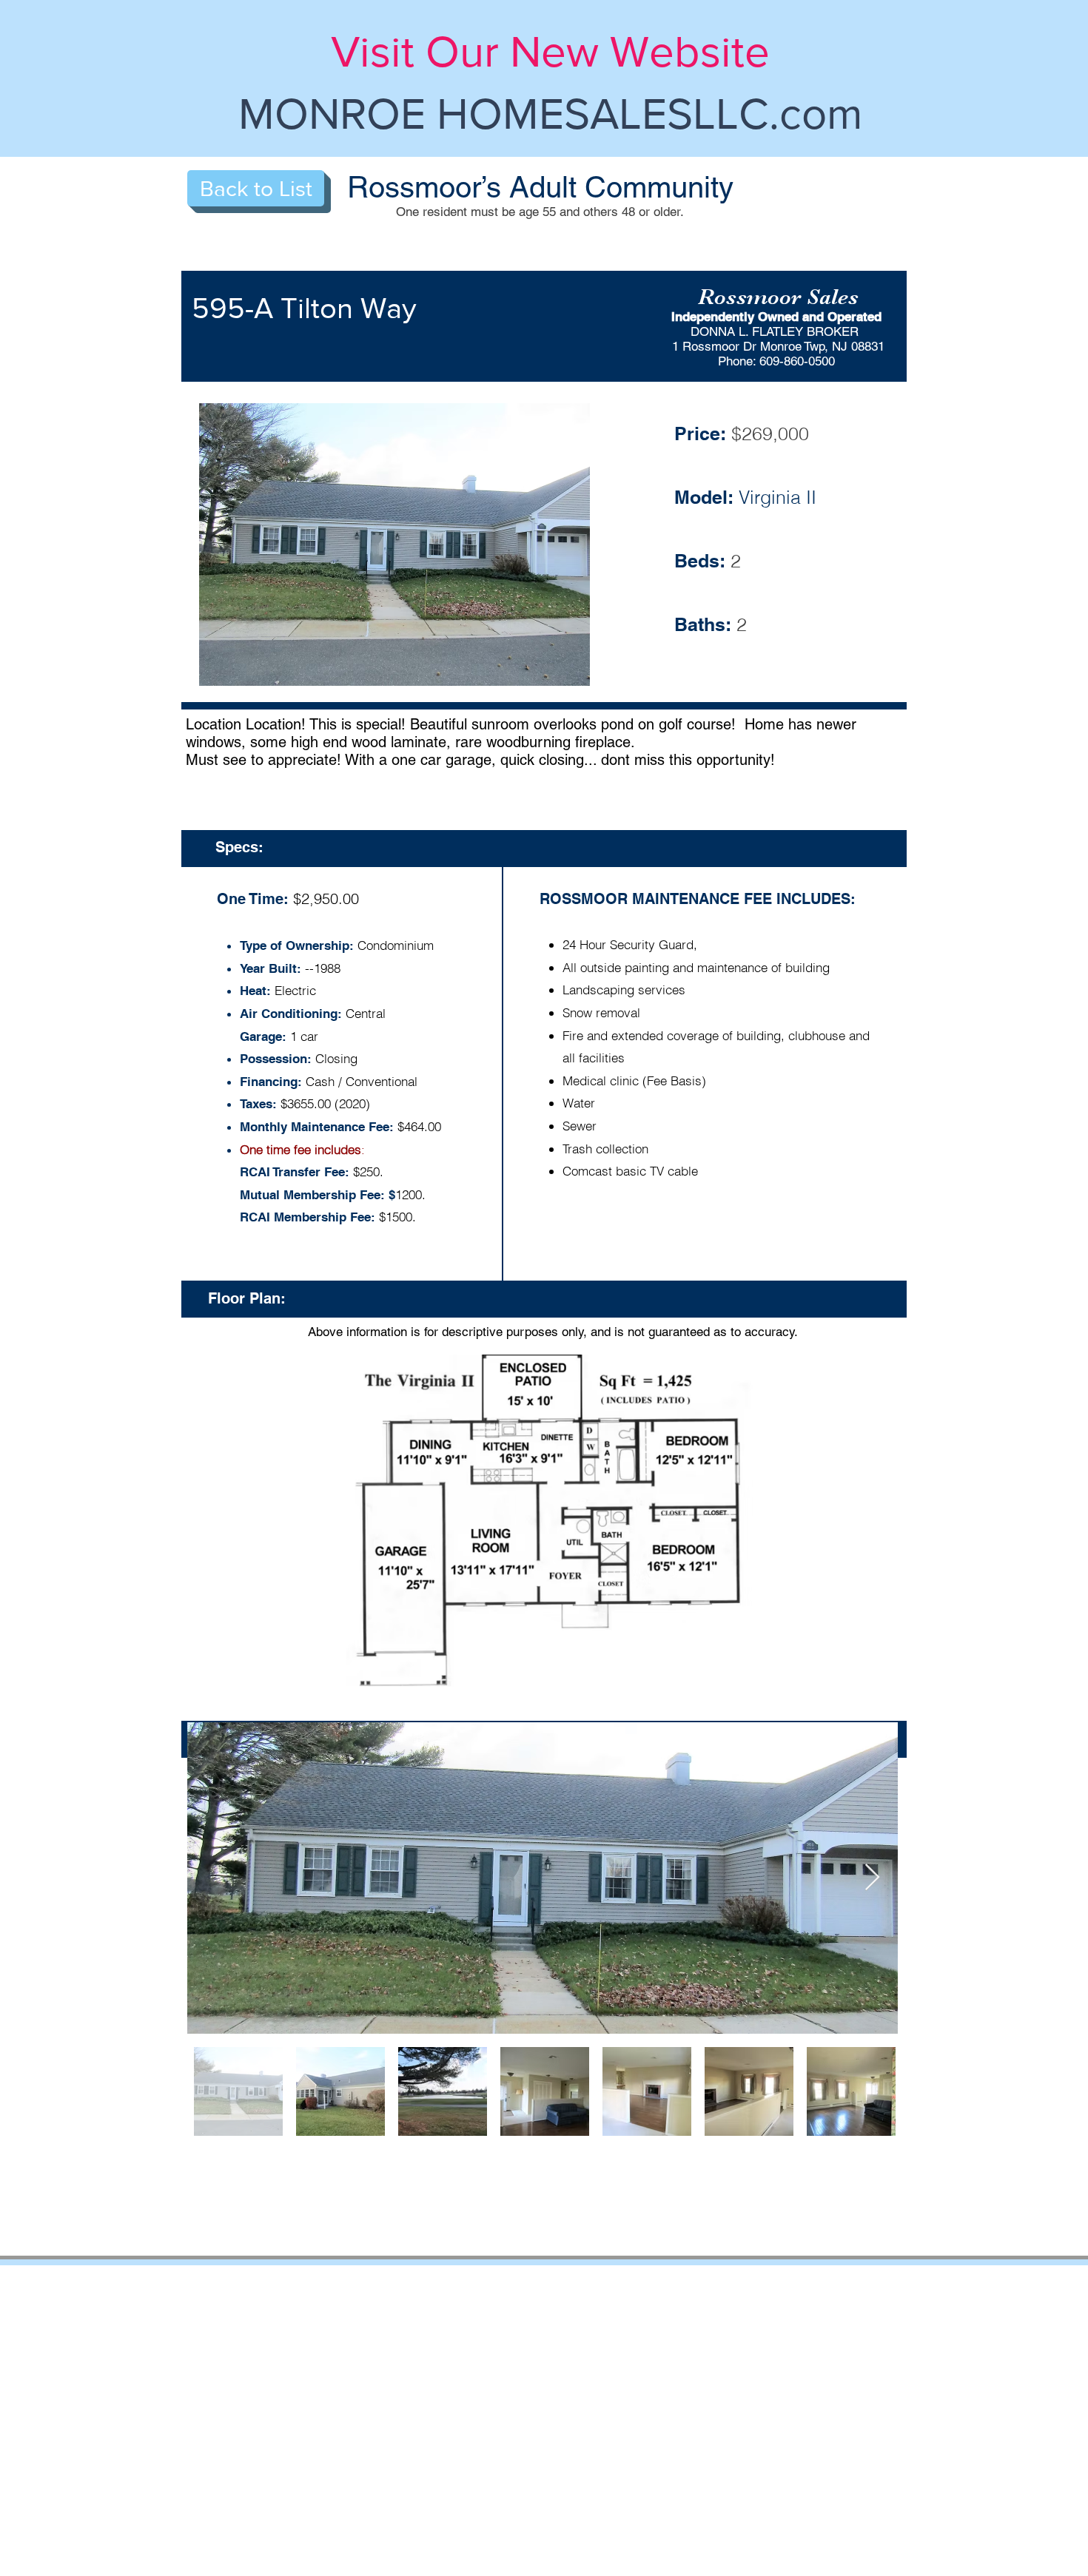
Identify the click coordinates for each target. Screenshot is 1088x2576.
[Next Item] (872, 1878)
